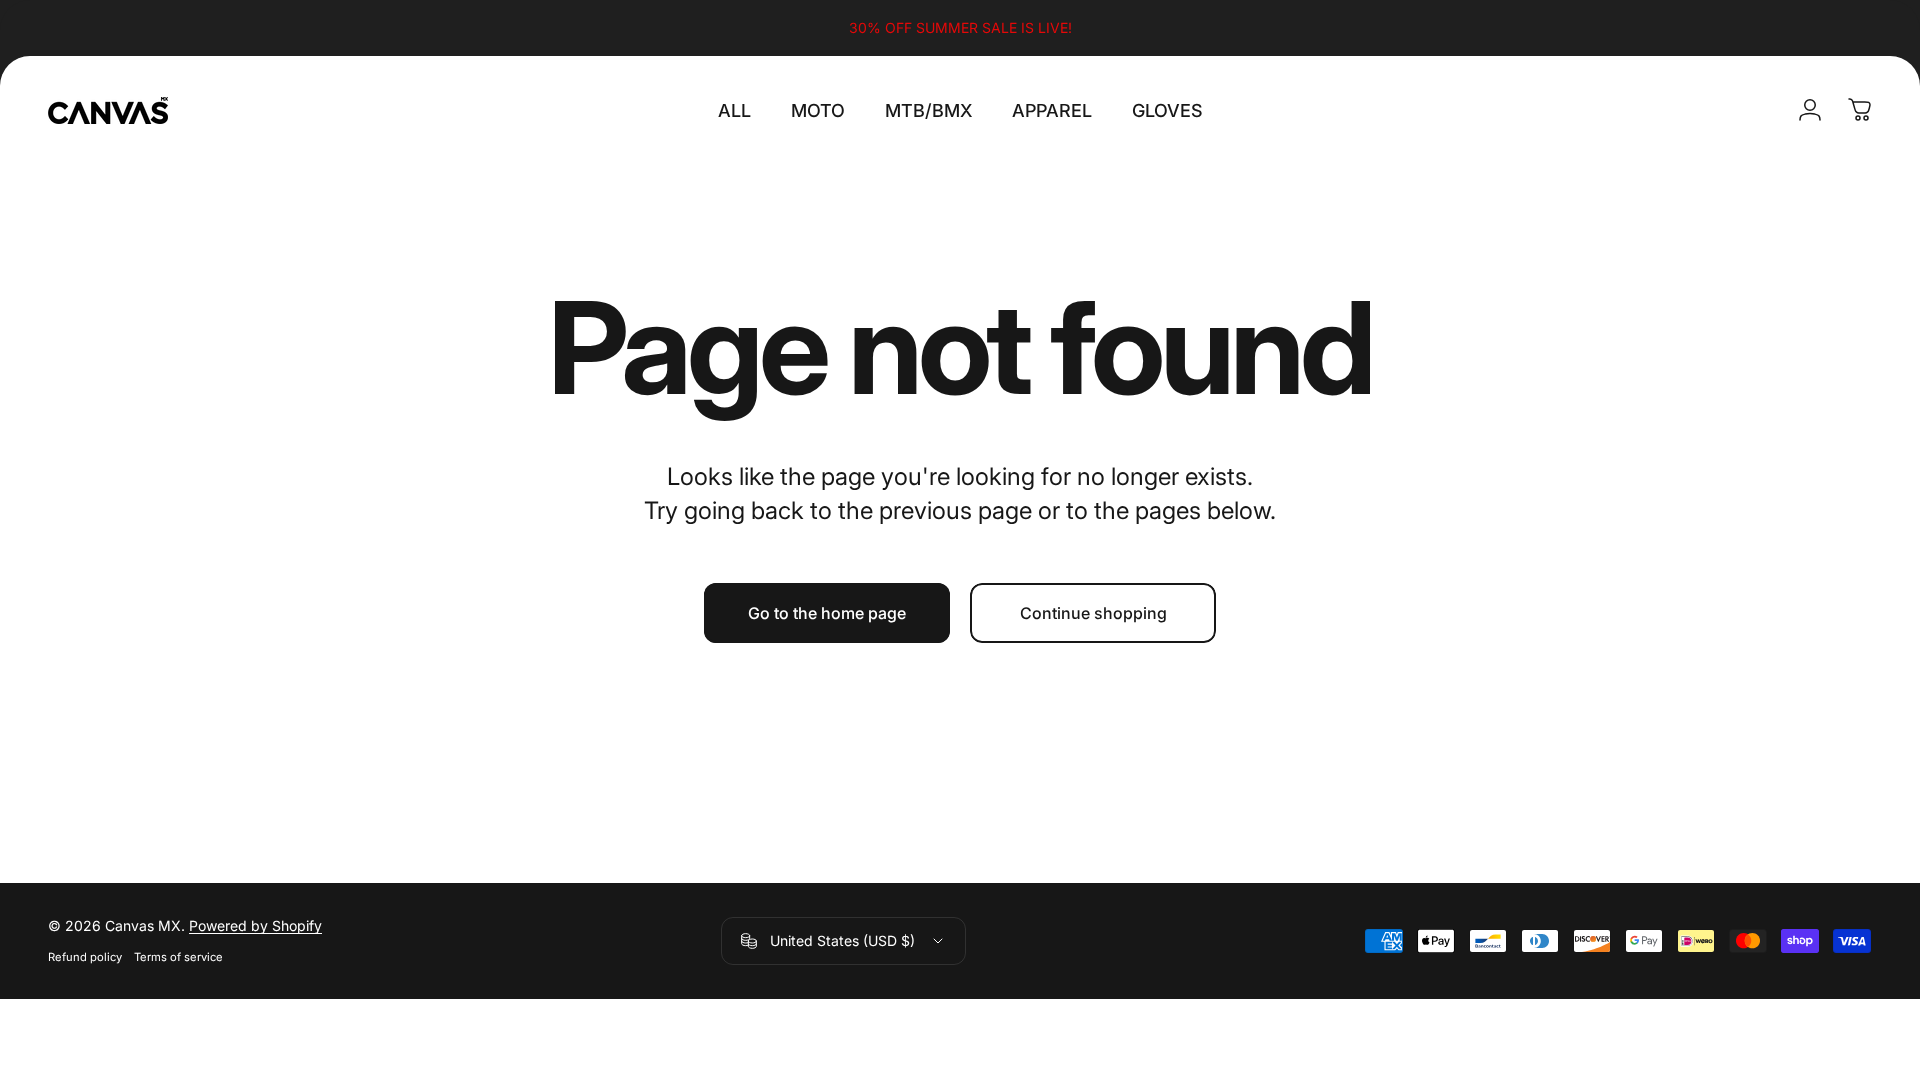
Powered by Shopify (255, 925)
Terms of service (178, 957)
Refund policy (85, 957)
